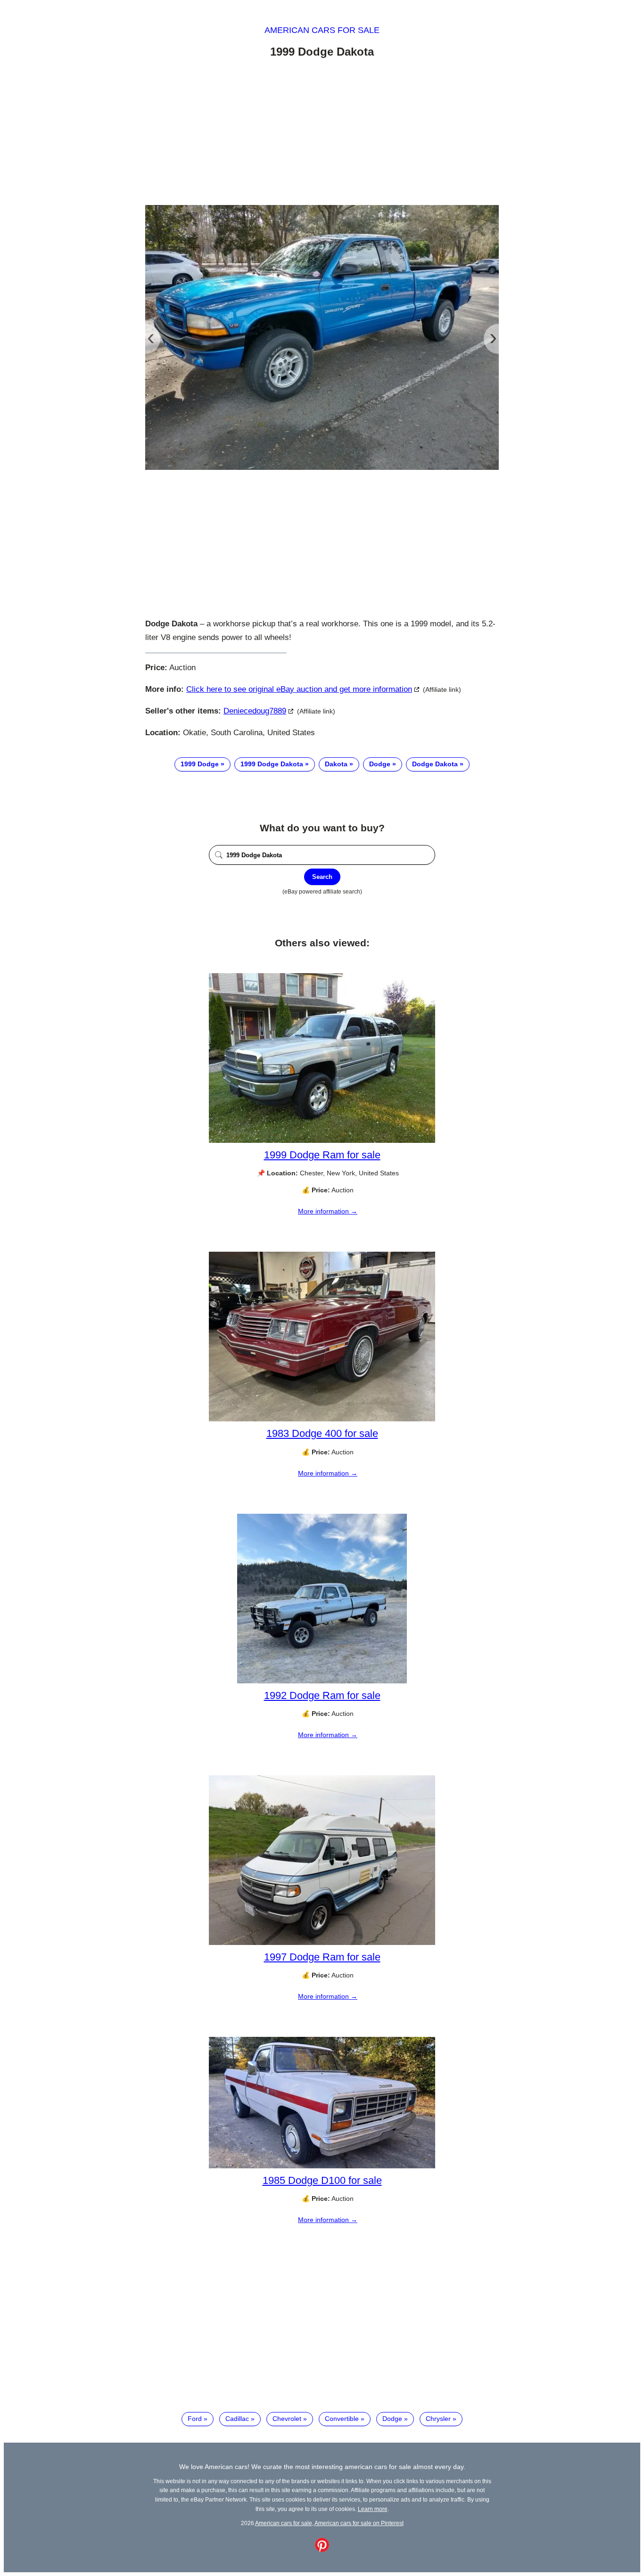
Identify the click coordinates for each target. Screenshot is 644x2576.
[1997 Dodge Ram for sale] (322, 1943)
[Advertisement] (322, 133)
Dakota (336, 764)
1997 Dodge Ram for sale (322, 1957)
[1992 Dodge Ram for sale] (322, 1681)
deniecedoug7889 (255, 711)
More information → (328, 1211)
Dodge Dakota (435, 764)
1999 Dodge (200, 764)
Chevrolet (287, 2419)
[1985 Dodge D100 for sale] (322, 2166)
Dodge (380, 764)
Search (322, 877)
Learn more (373, 2509)
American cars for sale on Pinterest (359, 2523)
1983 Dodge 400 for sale (322, 1433)
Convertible (342, 2419)
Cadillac (237, 2419)
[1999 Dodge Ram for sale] (322, 1140)
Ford (195, 2419)
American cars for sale (322, 30)
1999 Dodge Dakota (272, 764)
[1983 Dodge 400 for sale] (322, 1419)
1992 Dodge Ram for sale (322, 1695)
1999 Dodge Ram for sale (322, 1155)
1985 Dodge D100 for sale (322, 2180)
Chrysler (438, 2419)
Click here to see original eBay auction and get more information (299, 689)
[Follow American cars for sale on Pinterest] (322, 2550)
